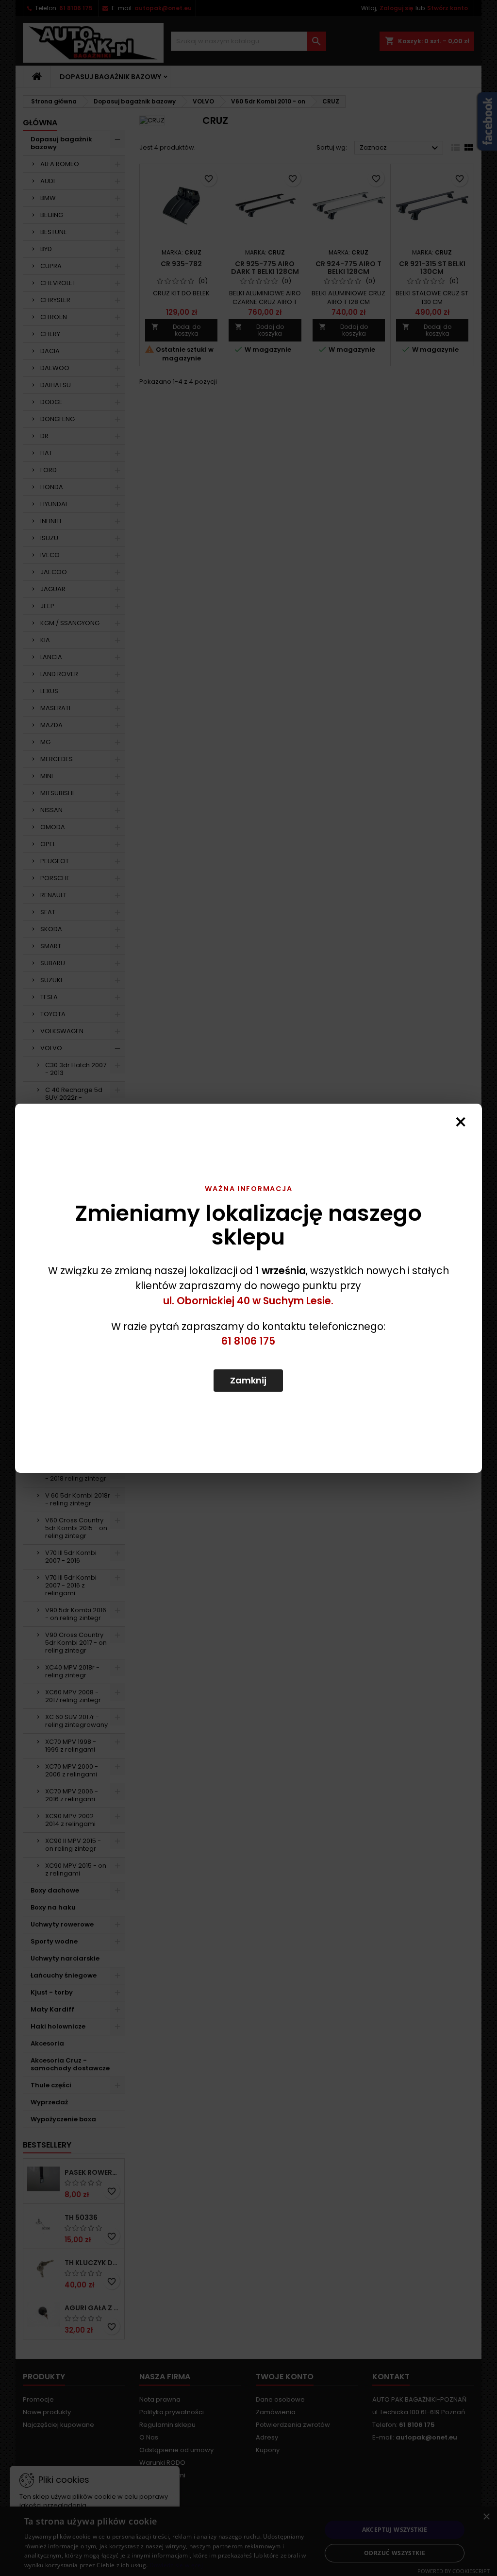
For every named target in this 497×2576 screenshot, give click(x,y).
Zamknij (248, 1380)
